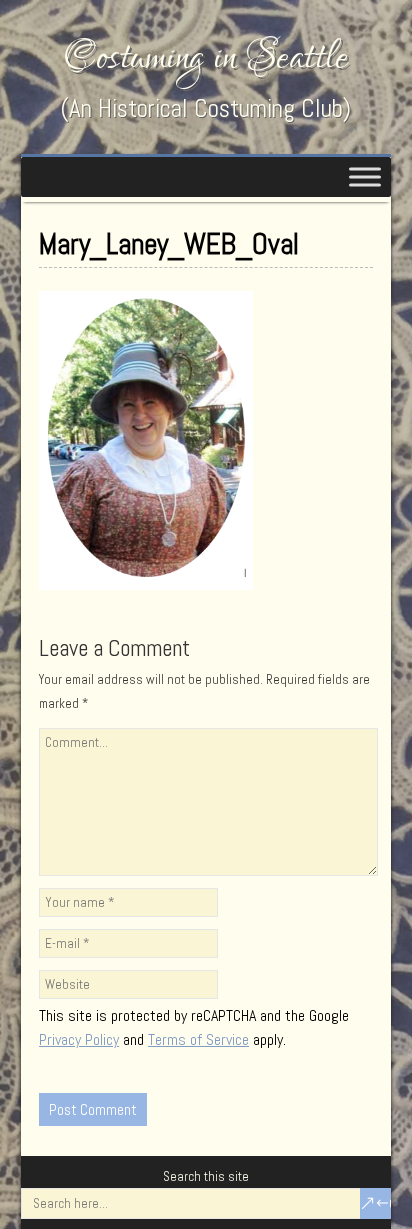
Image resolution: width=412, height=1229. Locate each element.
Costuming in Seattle (206, 57)
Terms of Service (198, 1039)
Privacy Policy (79, 1039)
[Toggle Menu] (365, 176)
